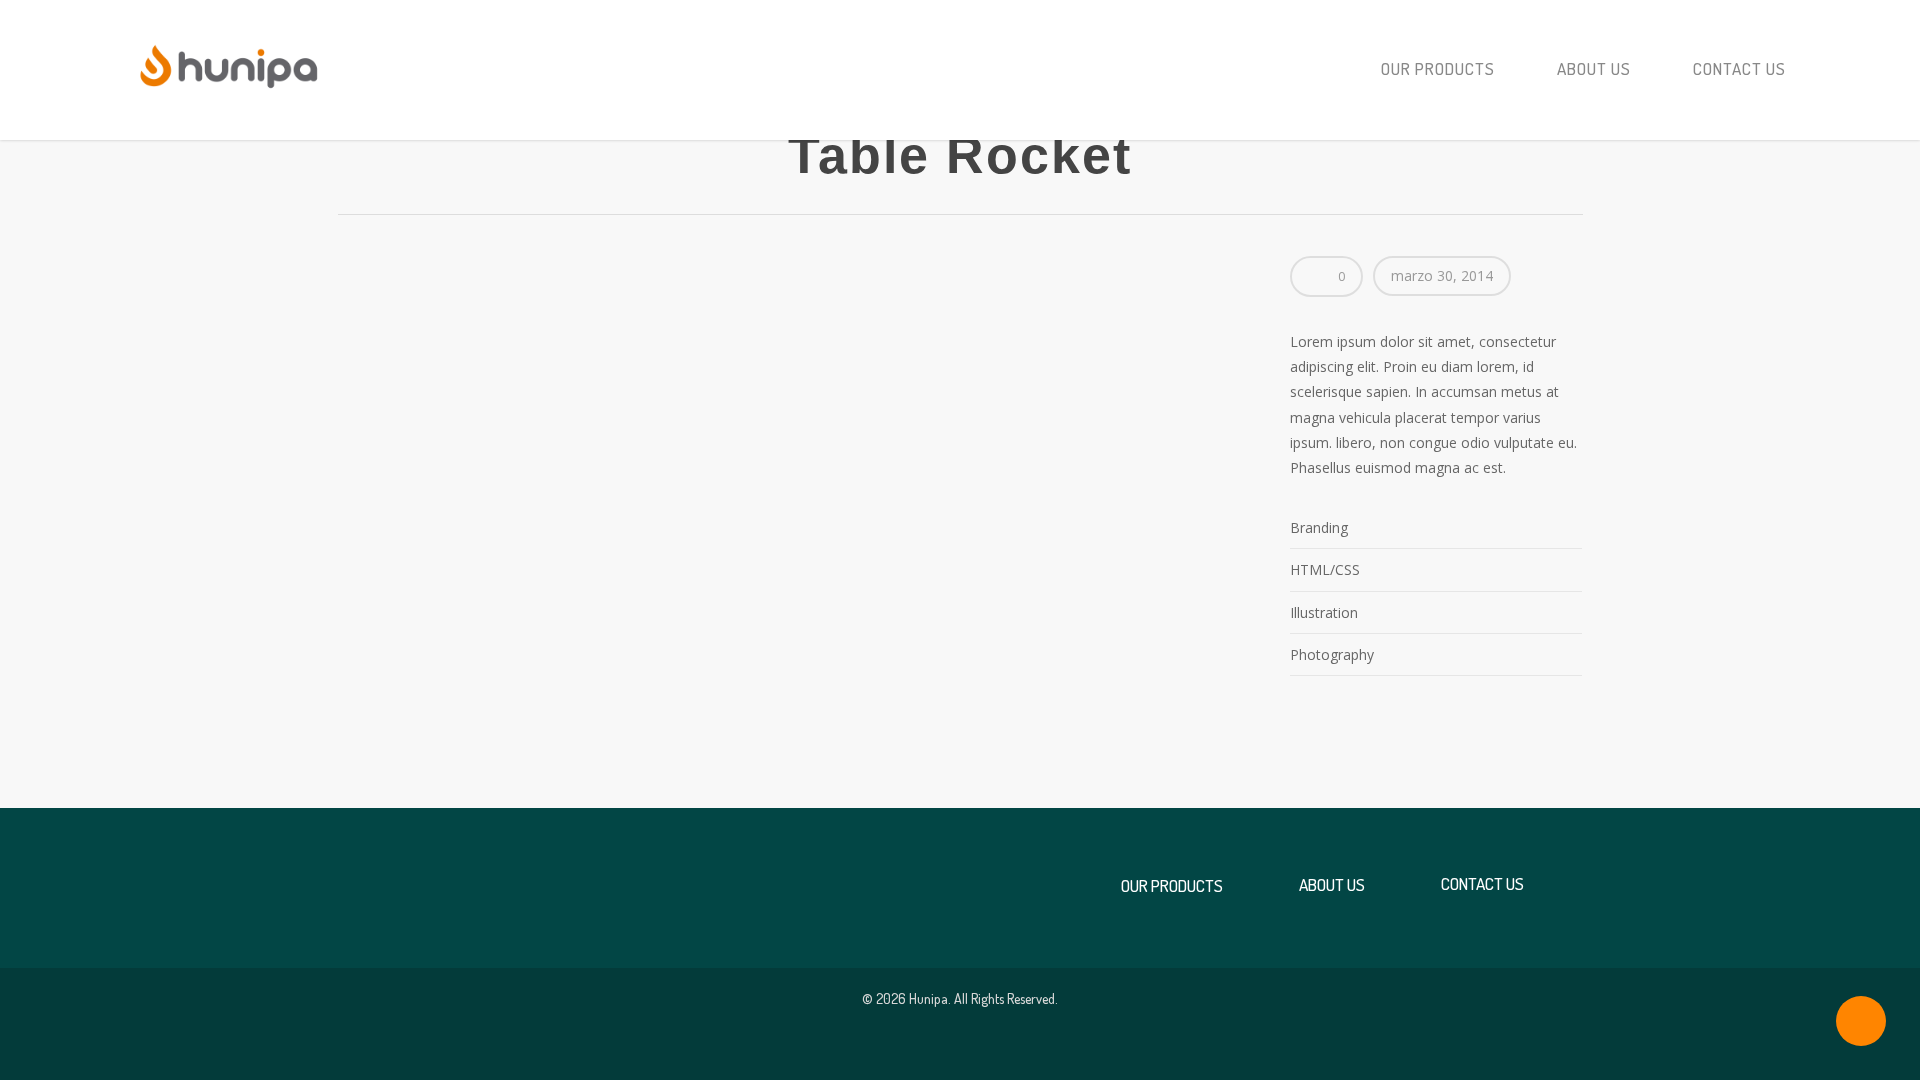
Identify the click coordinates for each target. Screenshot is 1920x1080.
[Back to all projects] (354, 158)
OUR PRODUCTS (1438, 68)
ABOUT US (1594, 68)
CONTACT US (1739, 68)
